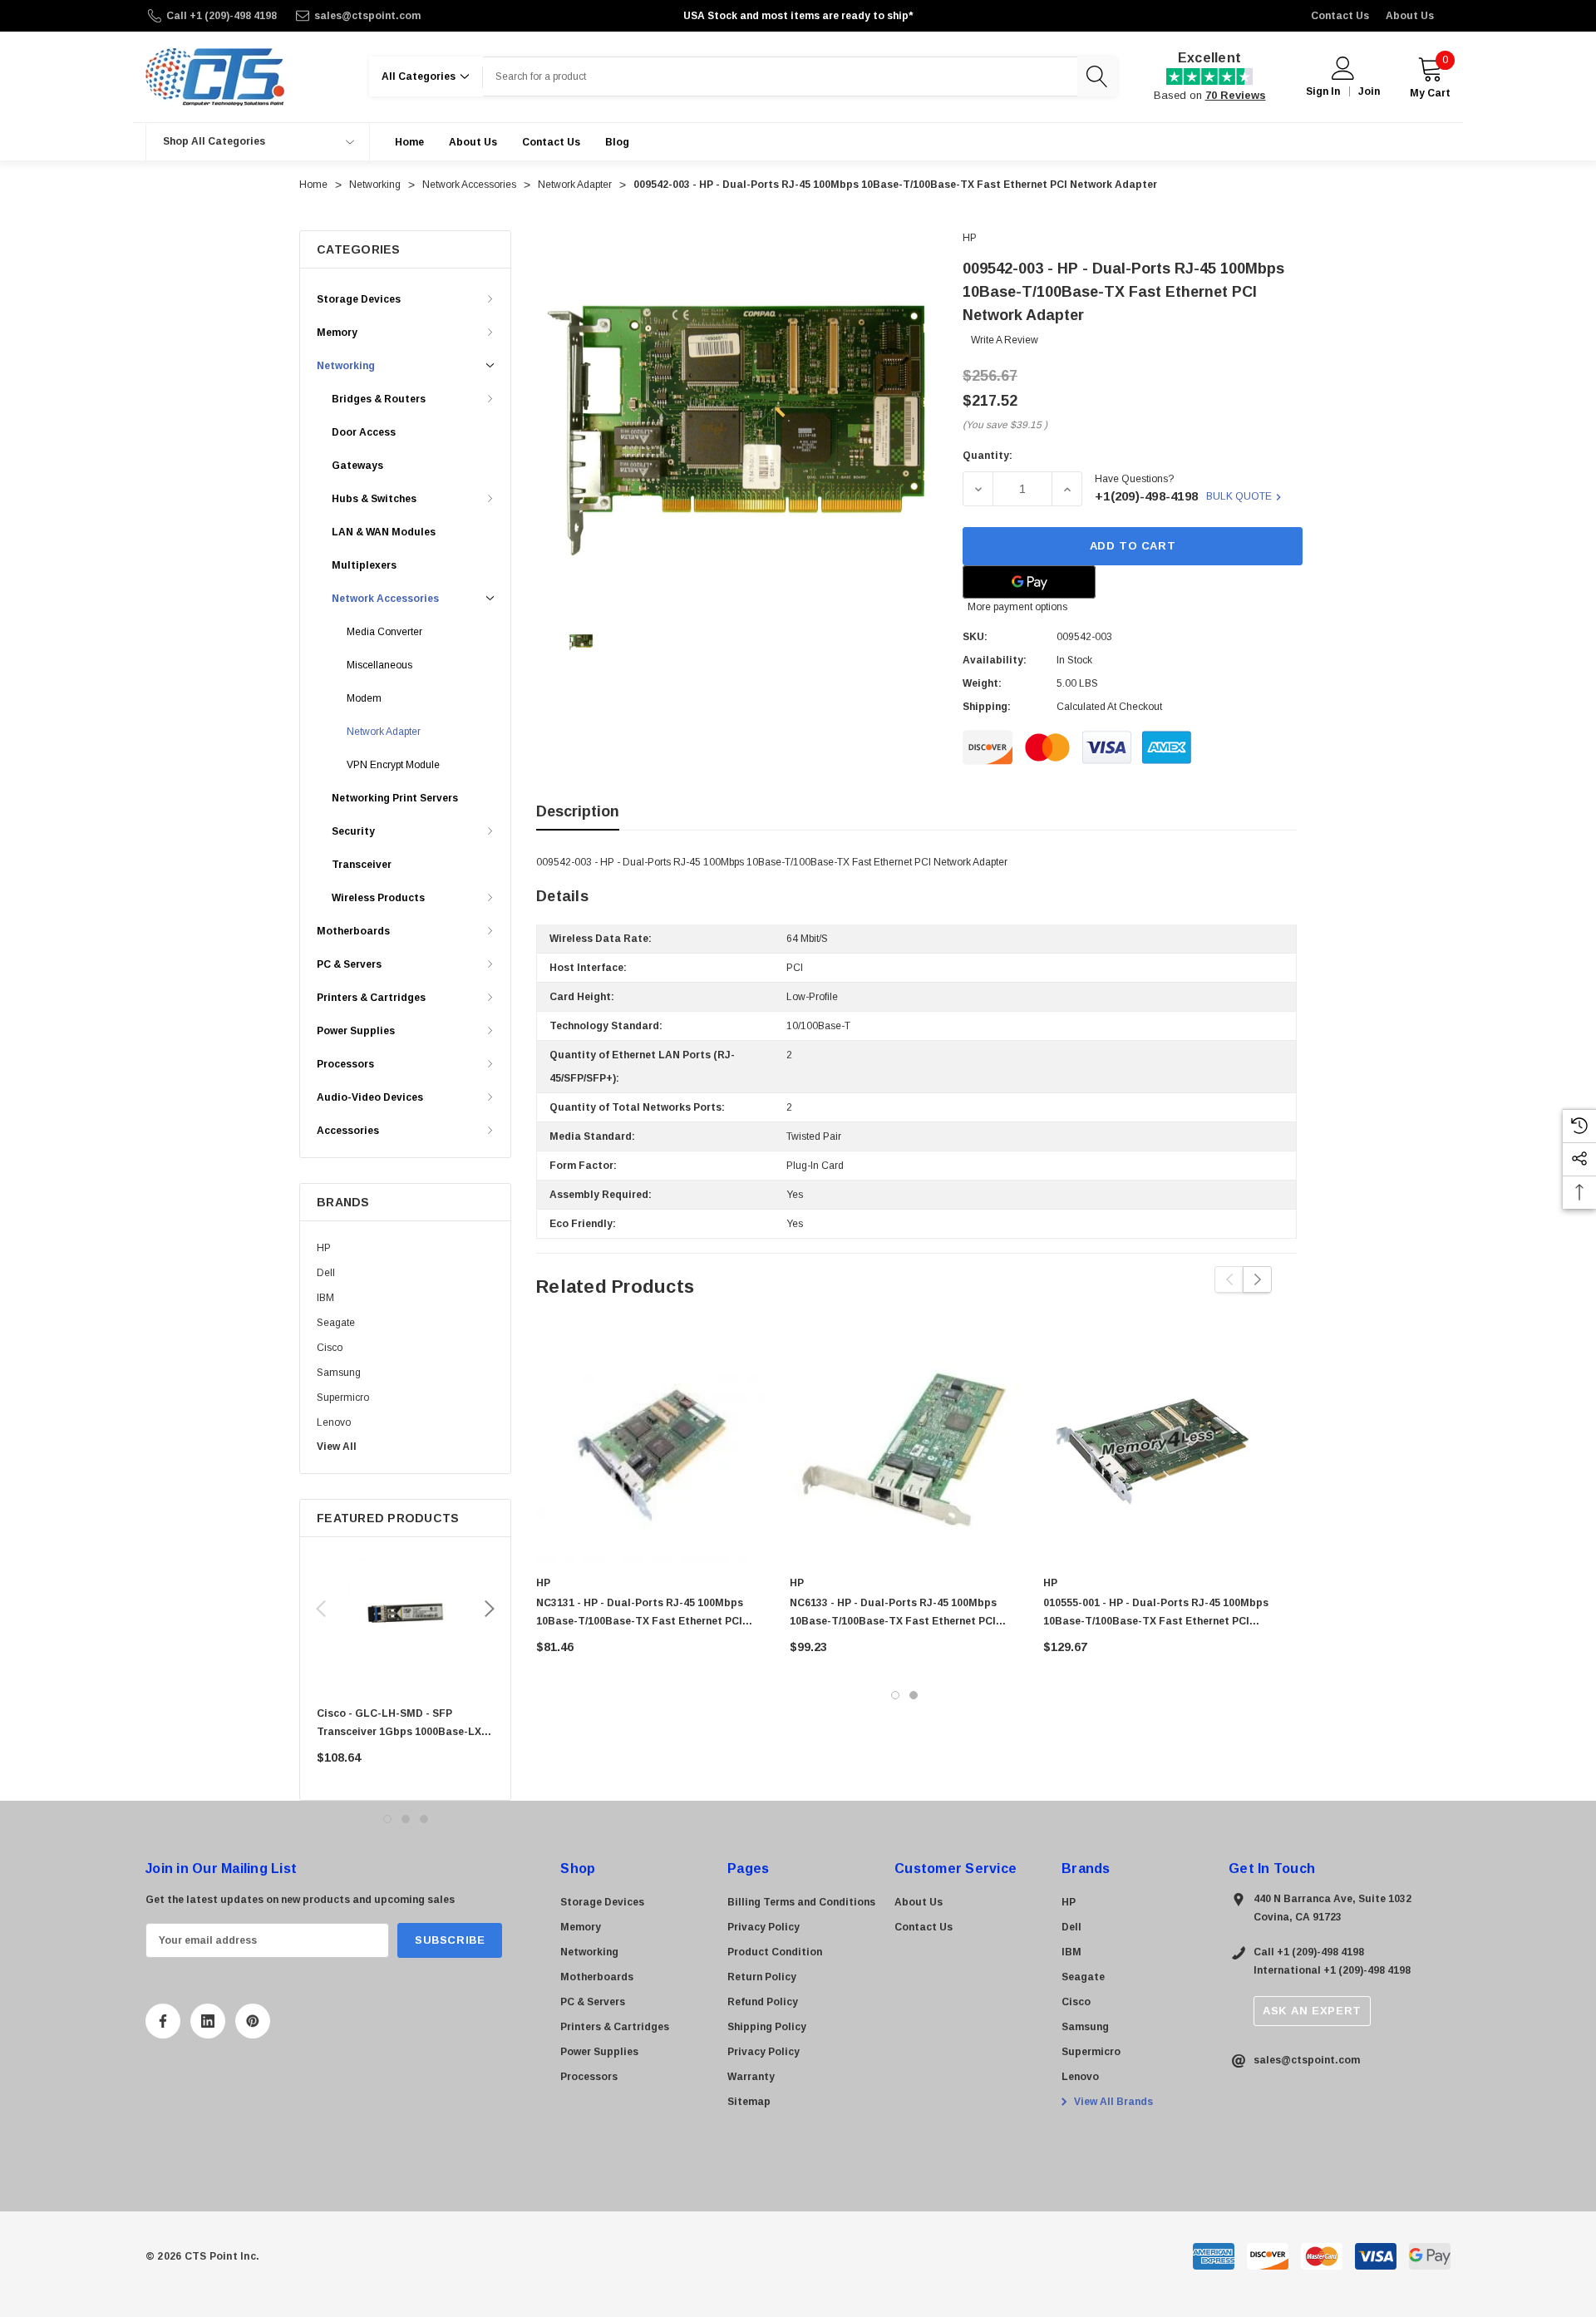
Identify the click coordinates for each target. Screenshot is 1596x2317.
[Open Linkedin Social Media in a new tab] (208, 2021)
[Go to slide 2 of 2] (914, 1695)
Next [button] (490, 1609)
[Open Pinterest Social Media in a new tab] (253, 2021)
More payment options (1017, 607)
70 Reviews (1236, 95)
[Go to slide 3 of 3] (424, 1819)
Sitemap (749, 2102)
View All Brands (1112, 2102)
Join (1369, 91)
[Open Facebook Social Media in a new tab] (163, 2021)
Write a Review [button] (1005, 340)
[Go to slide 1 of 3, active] (387, 1819)
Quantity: (988, 456)
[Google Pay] (1029, 582)
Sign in (1323, 91)
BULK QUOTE (1239, 496)
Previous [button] (321, 1609)
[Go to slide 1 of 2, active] (895, 1695)
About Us (1410, 16)
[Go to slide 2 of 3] (406, 1819)
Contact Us (1340, 16)
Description (578, 811)
